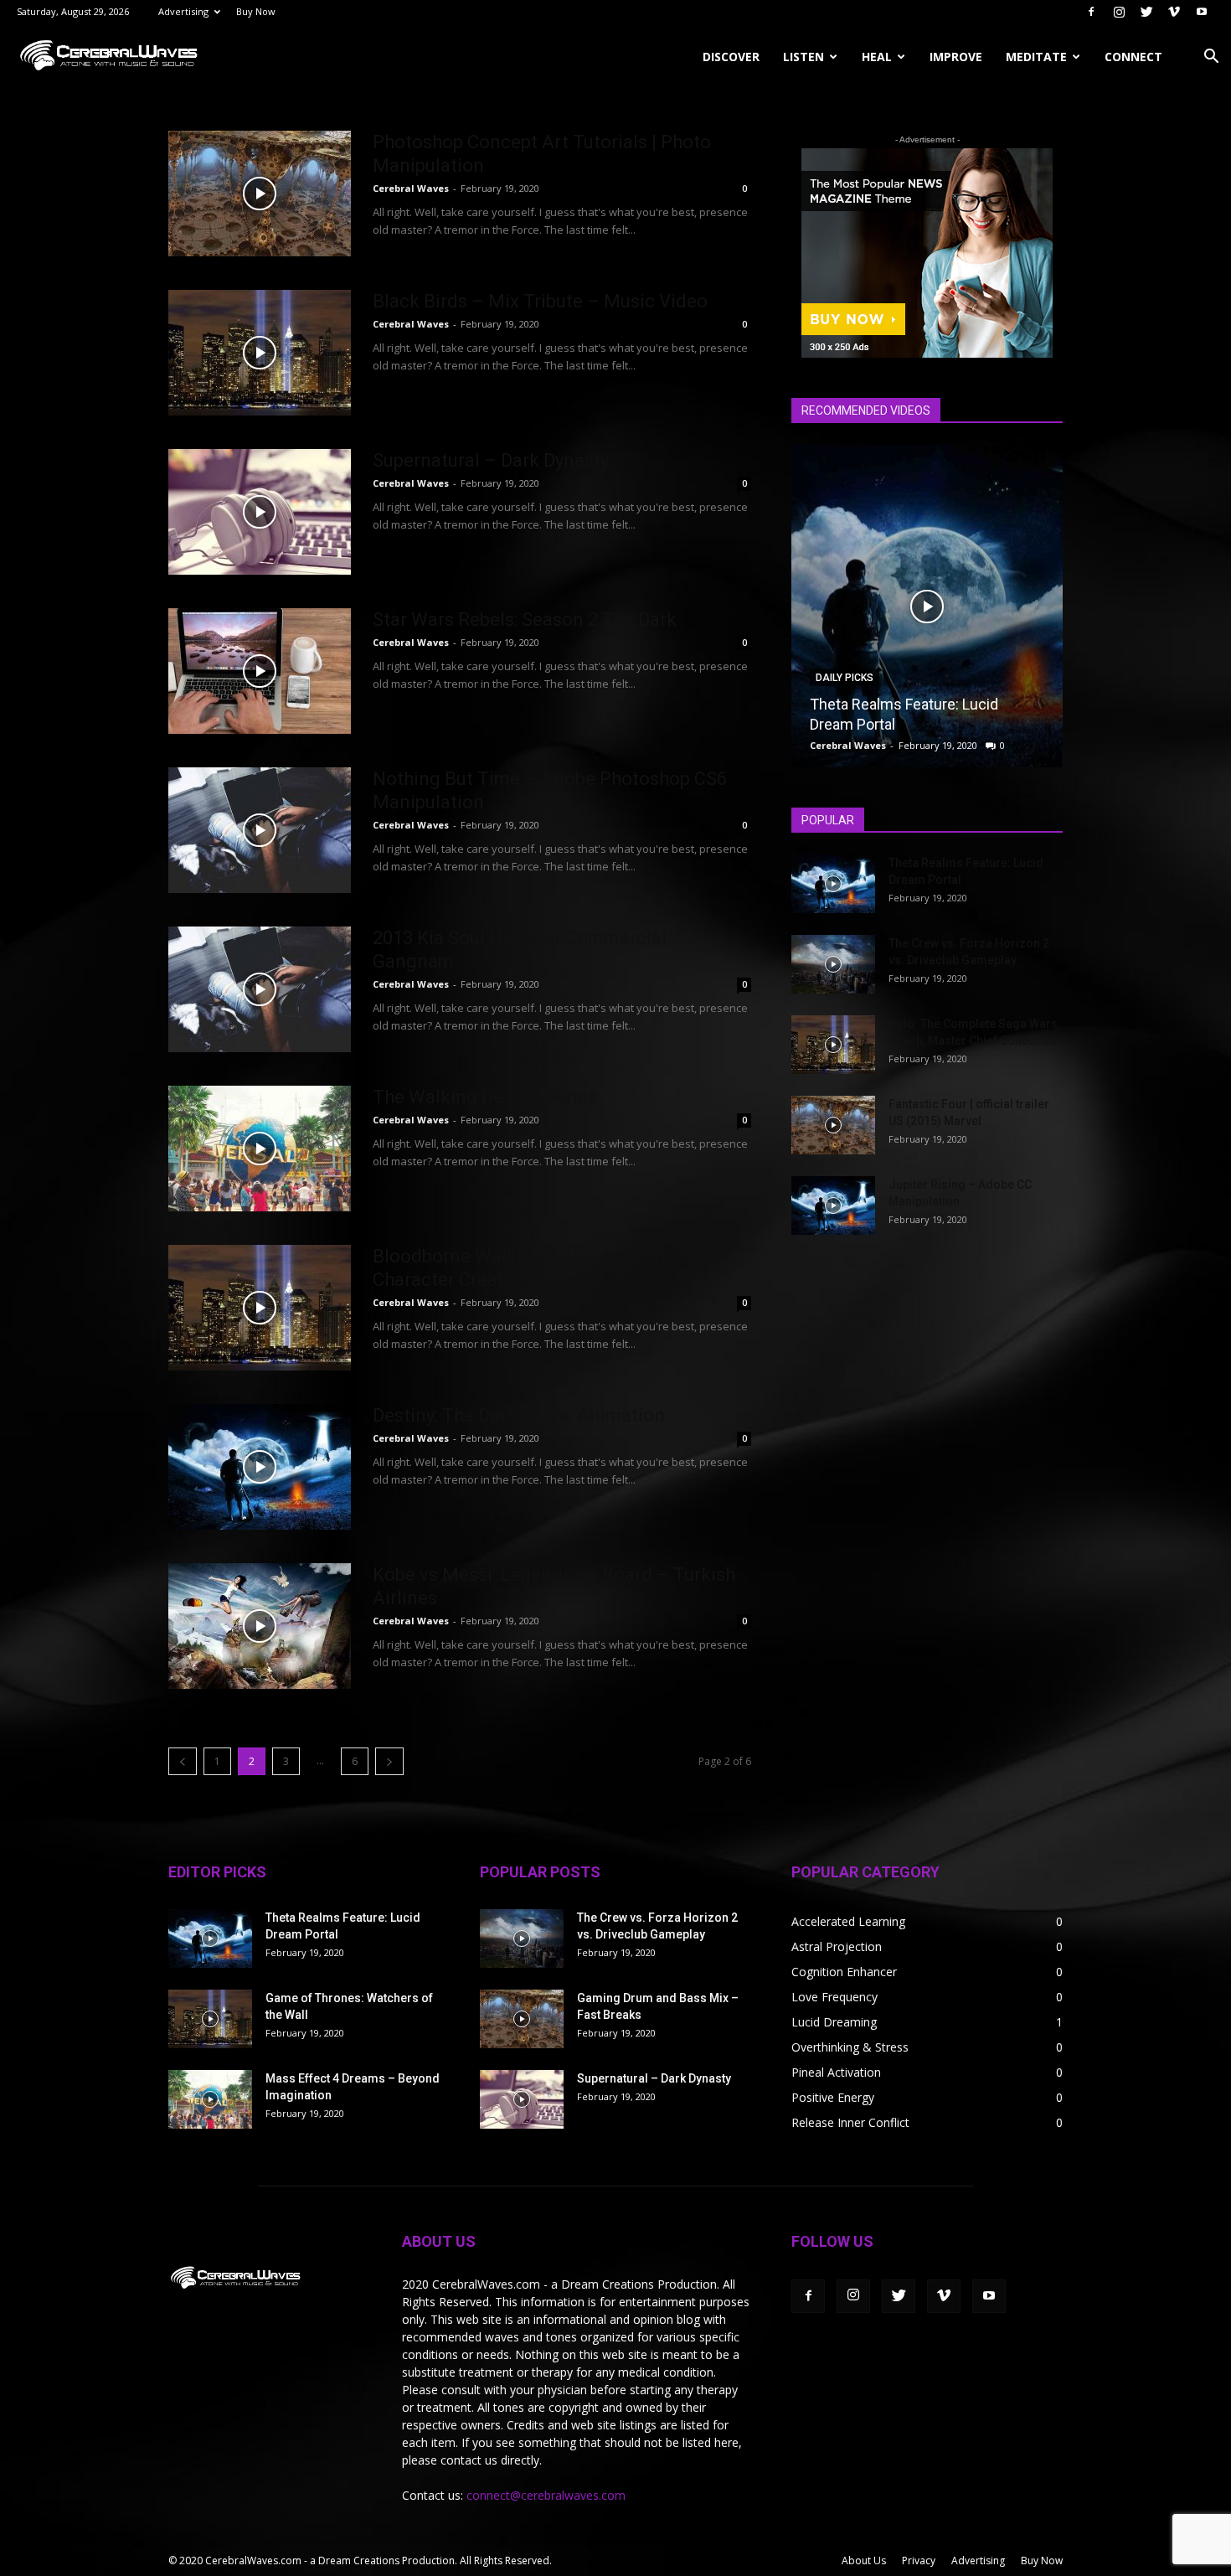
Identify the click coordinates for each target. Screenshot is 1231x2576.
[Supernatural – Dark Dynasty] (260, 512)
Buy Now (256, 11)
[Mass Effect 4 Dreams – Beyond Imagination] (210, 2099)
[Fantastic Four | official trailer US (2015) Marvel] (833, 1125)
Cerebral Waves (411, 188)
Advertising (183, 11)
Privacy (919, 2561)
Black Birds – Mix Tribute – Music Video (540, 301)
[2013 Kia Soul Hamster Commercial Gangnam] (260, 989)
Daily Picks (845, 678)
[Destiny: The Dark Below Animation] (260, 1467)
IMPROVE (956, 57)
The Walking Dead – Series (485, 1097)
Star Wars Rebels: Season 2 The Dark (525, 619)
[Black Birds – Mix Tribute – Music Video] (260, 353)
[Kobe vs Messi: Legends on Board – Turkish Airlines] (260, 1626)
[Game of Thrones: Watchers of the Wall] (210, 2019)
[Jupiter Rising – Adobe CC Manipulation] (833, 1205)
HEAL (877, 57)
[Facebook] (1091, 12)
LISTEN (803, 57)
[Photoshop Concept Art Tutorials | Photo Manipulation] (260, 194)
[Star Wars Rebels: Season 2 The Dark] (260, 671)
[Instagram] (1119, 12)
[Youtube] (1202, 12)
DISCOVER (731, 57)
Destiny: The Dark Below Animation (519, 1415)
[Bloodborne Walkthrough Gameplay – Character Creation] (260, 1308)
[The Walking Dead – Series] (260, 1149)
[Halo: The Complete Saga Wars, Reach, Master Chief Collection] (833, 1045)
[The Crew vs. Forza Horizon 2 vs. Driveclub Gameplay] (833, 964)
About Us (864, 2561)
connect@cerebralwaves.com (546, 2495)
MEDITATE (1036, 57)
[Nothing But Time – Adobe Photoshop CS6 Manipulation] (260, 830)
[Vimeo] (1174, 12)
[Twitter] (1146, 12)
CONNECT (1133, 57)
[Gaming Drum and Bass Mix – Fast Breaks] (522, 2019)
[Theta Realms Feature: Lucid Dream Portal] (927, 606)
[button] (1211, 58)
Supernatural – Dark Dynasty (491, 460)
